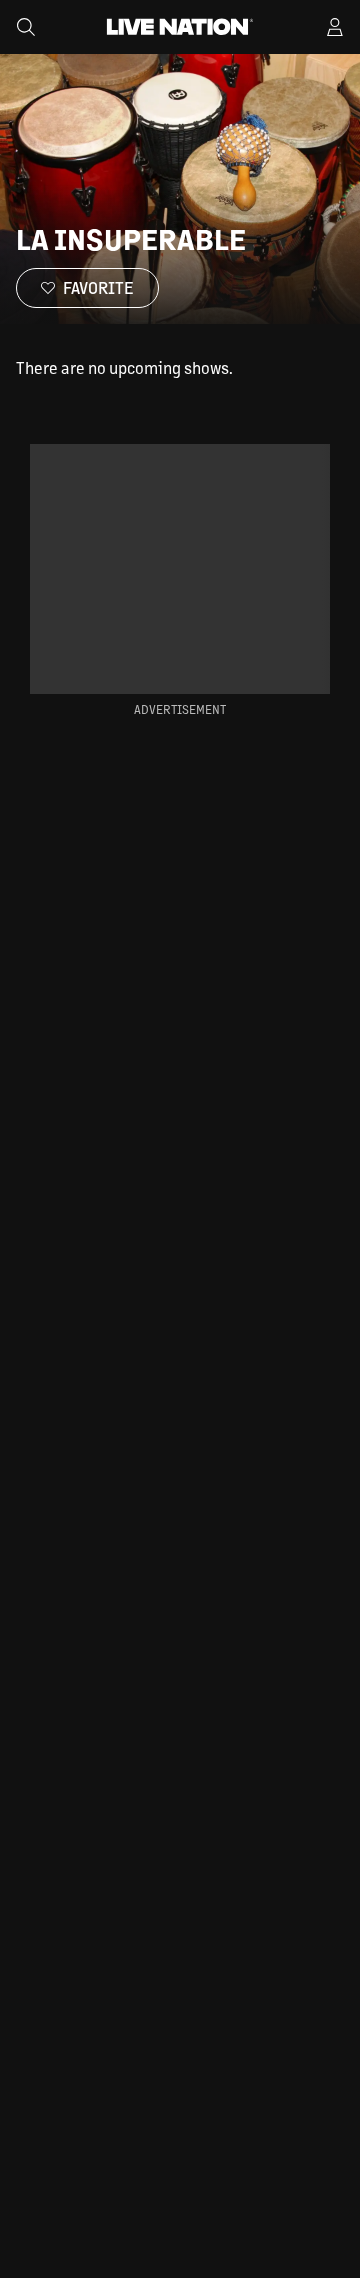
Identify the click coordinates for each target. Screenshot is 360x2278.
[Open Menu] (335, 27)
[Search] (26, 27)
